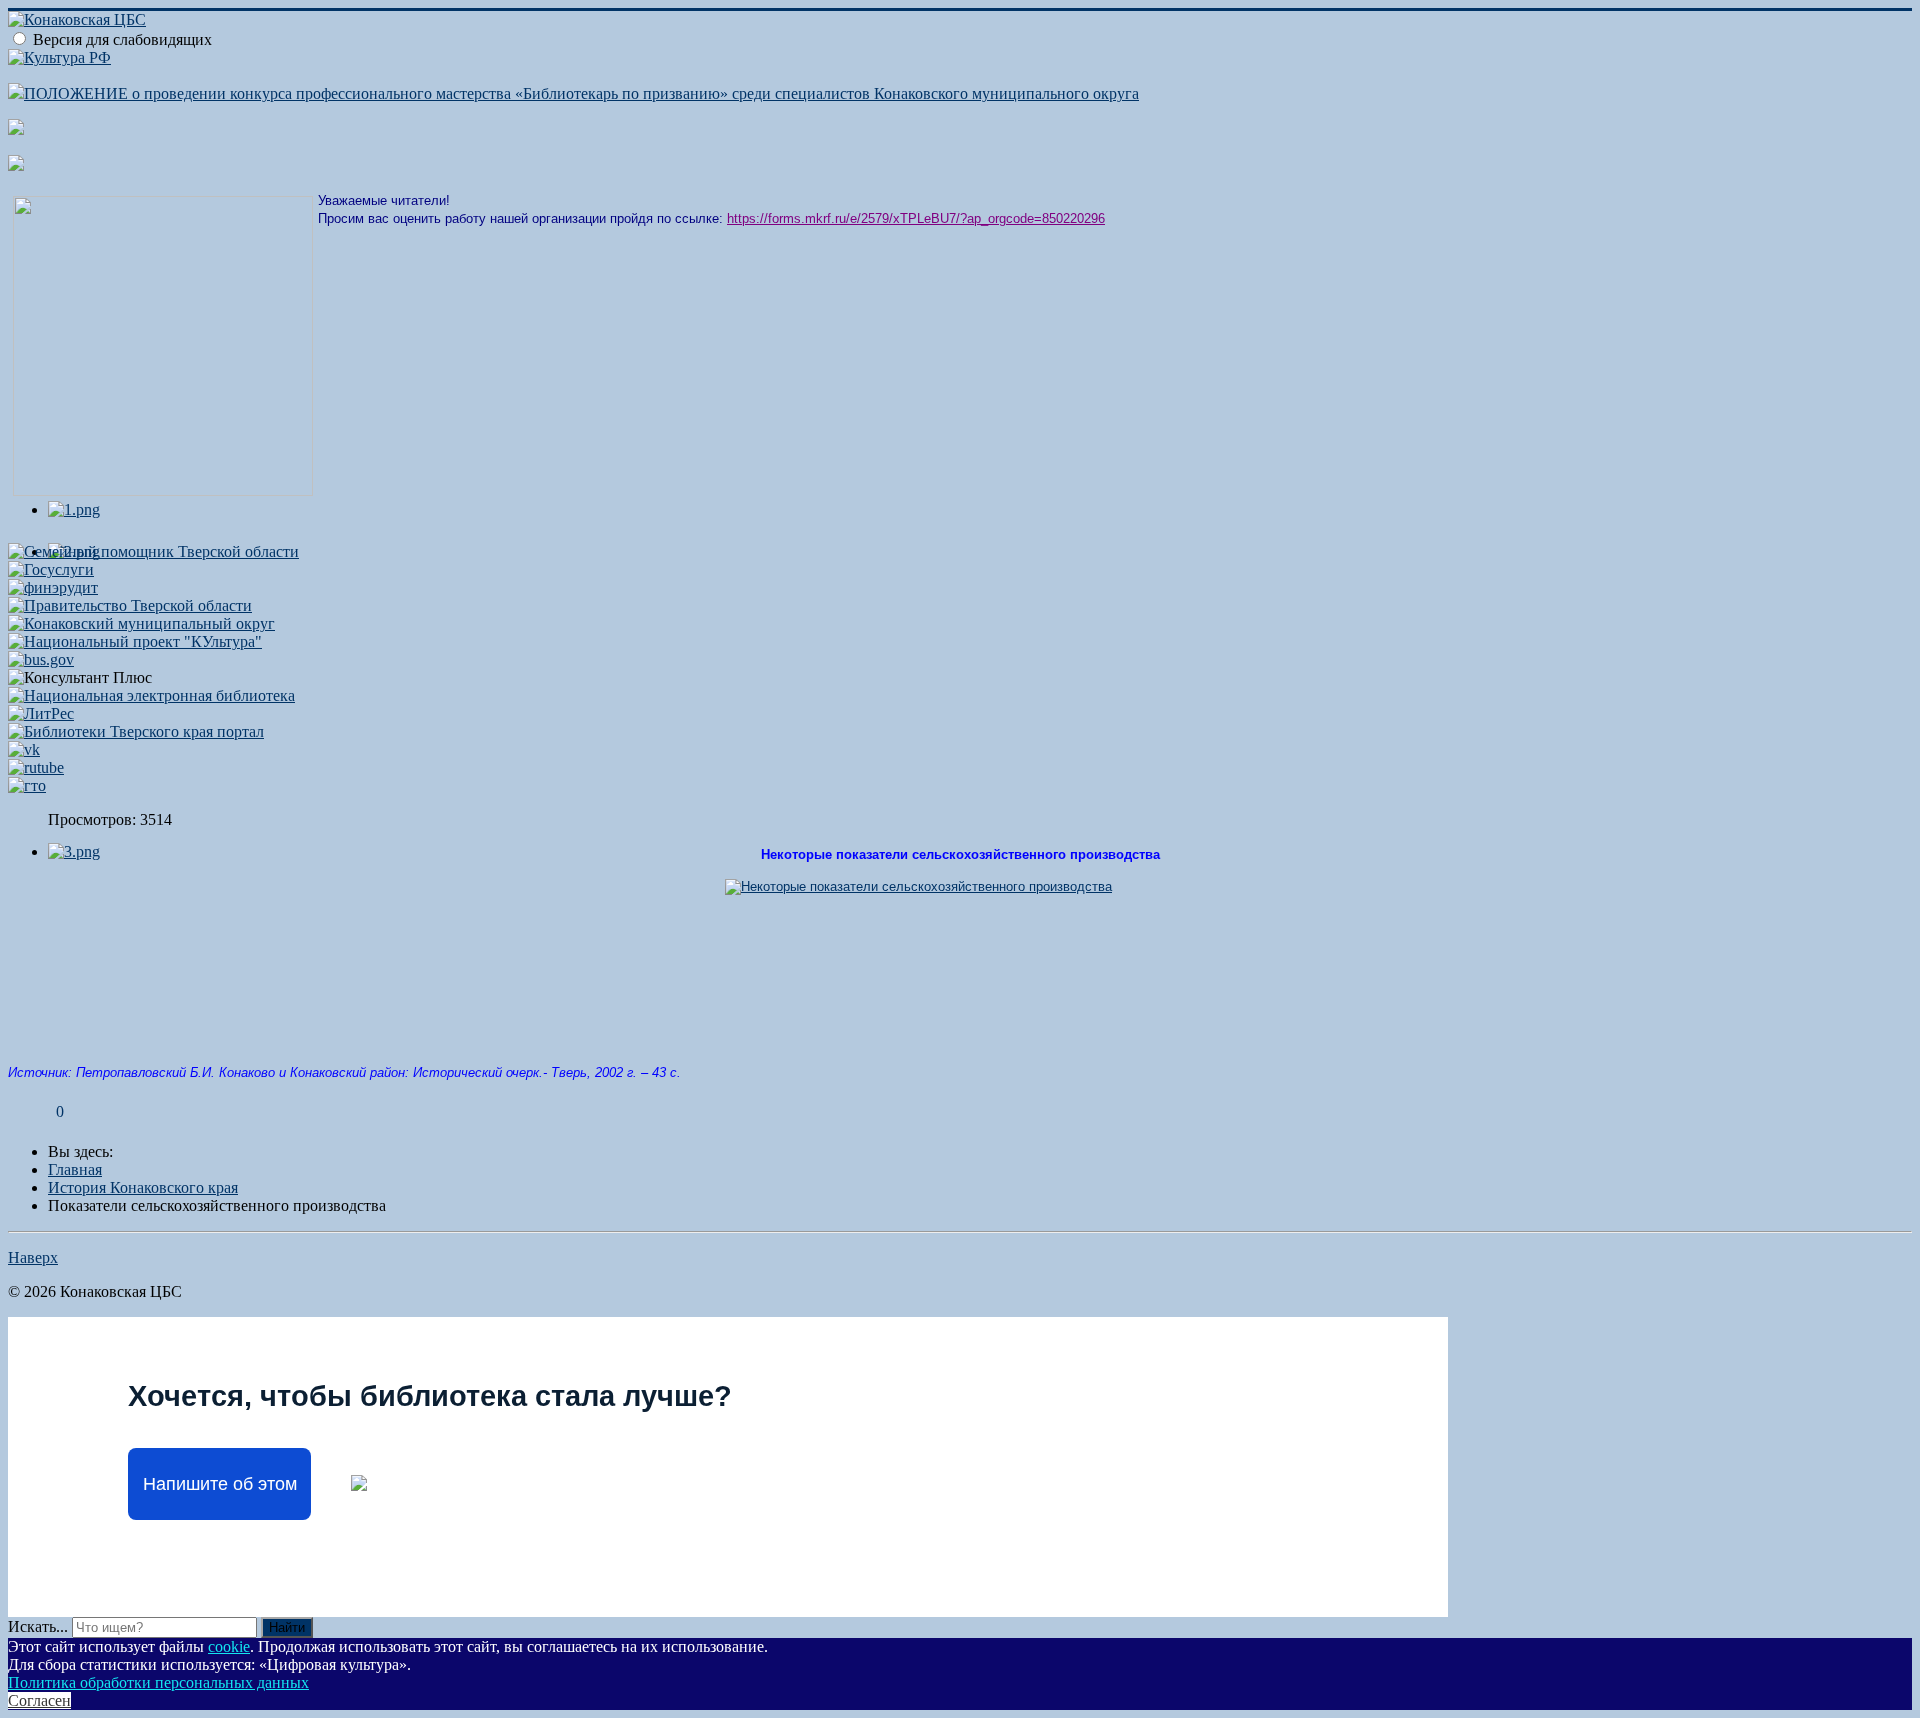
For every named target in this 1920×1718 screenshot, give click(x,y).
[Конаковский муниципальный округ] (141, 623)
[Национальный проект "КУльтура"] (135, 641)
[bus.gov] (41, 659)
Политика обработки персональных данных (158, 1682)
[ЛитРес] (41, 713)
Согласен (39, 1700)
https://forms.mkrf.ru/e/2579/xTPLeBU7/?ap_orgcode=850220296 (916, 218)
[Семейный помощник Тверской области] (153, 551)
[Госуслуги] (51, 569)
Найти (287, 1627)
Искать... (38, 1626)
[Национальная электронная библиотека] (151, 695)
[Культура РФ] (59, 57)
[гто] (27, 785)
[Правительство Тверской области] (130, 605)
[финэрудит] (53, 587)
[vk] (24, 749)
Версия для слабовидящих (122, 39)
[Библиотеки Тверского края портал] (136, 731)
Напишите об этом (220, 1484)
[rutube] (36, 767)
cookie (229, 1646)
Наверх (33, 1257)
